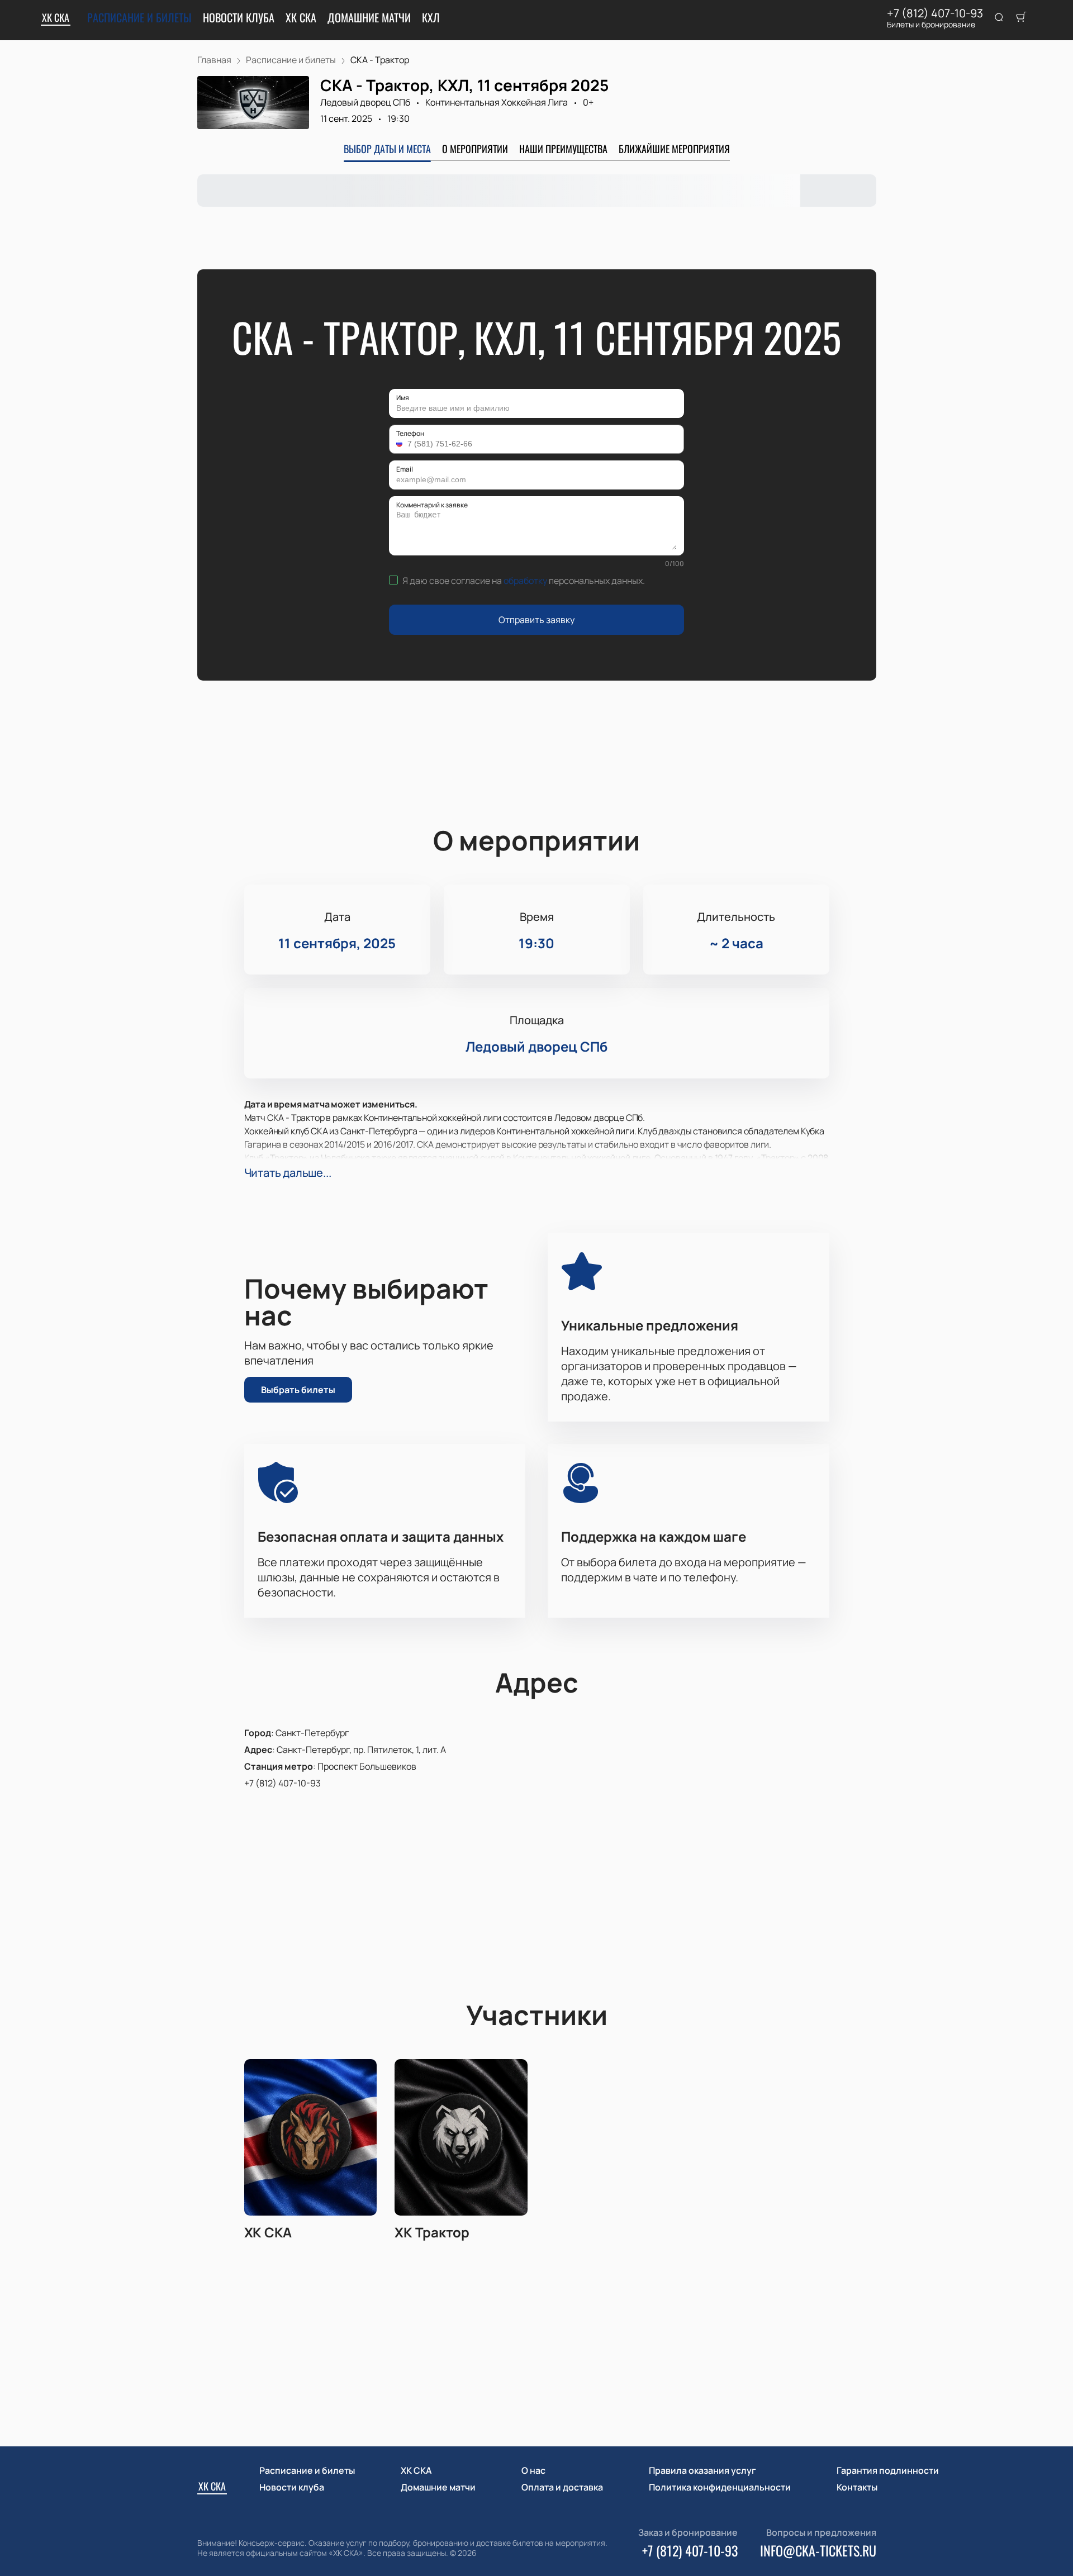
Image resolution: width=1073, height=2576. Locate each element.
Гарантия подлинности (888, 2470)
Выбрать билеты (298, 1390)
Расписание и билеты (139, 17)
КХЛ (431, 17)
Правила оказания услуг (702, 2470)
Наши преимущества (563, 149)
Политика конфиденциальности (720, 2487)
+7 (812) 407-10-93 (935, 13)
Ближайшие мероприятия (674, 149)
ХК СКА (56, 17)
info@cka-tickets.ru (818, 2550)
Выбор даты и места (387, 149)
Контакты (857, 2487)
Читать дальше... (288, 1173)
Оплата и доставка (562, 2487)
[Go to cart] (1021, 18)
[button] (401, 444)
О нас (533, 2470)
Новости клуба (239, 17)
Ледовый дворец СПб (365, 102)
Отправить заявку (536, 620)
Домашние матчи (369, 17)
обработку (525, 581)
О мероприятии (475, 149)
